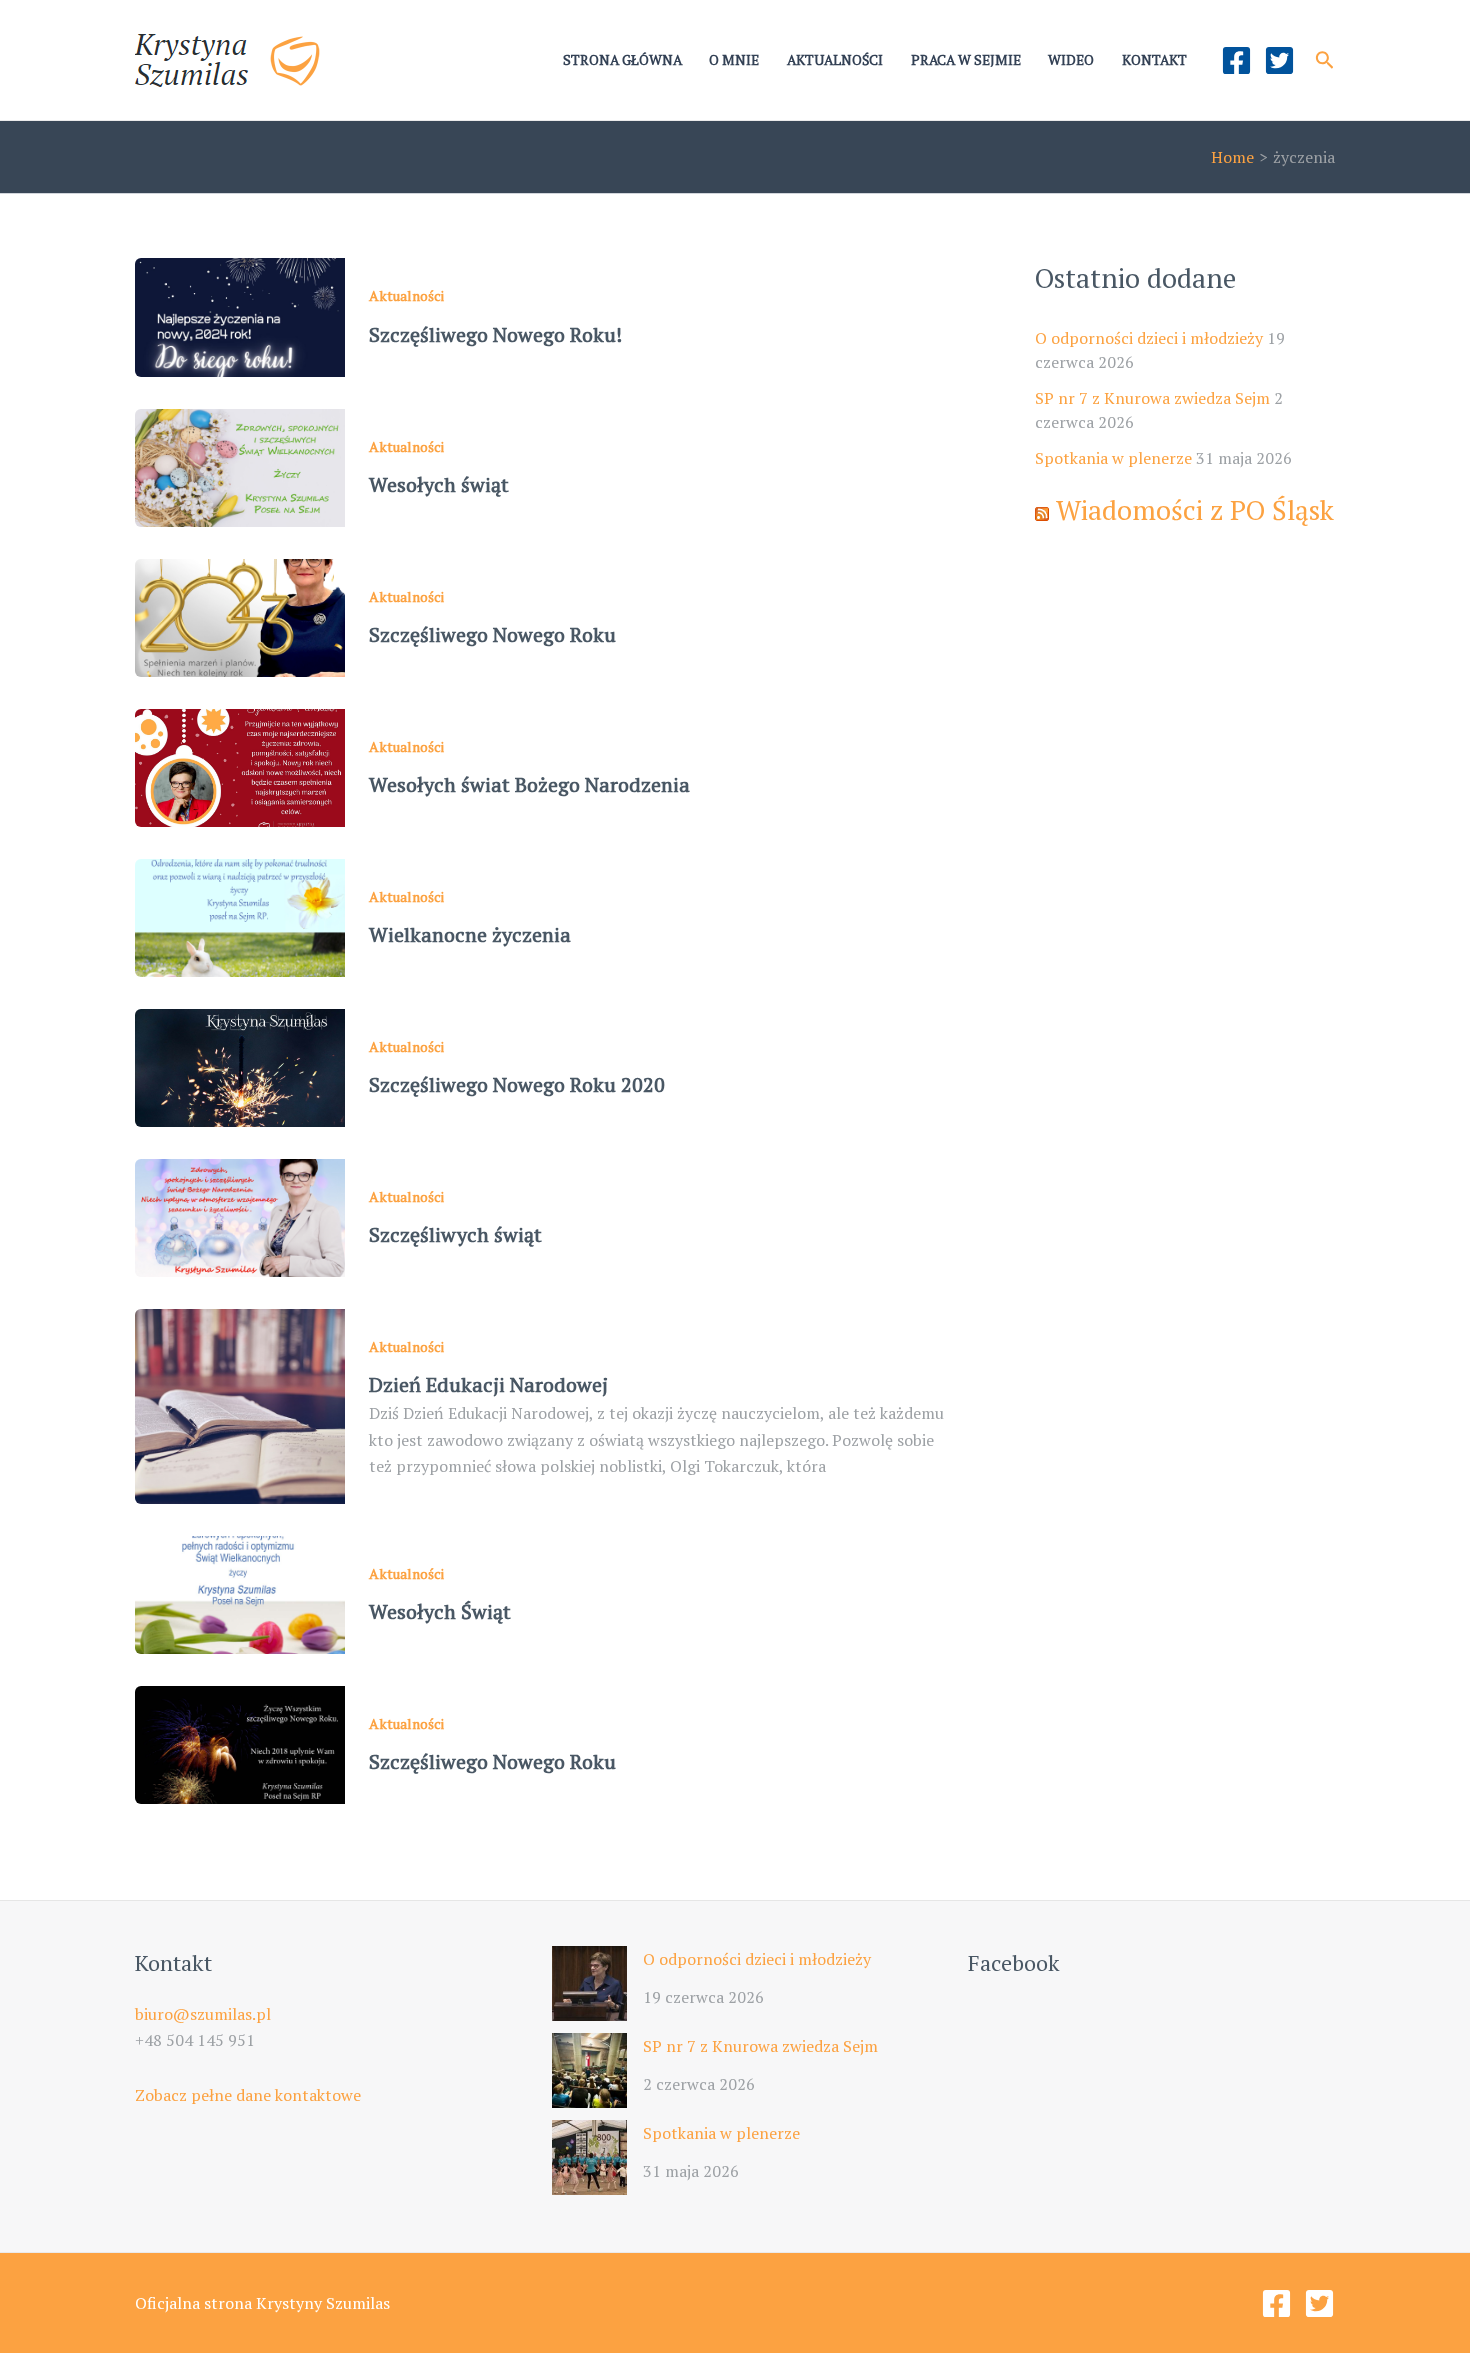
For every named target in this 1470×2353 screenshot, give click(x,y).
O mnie (734, 60)
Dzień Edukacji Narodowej (488, 1384)
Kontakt (1154, 60)
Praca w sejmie (966, 60)
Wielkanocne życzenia (470, 934)
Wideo (1071, 60)
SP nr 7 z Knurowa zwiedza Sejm (1152, 398)
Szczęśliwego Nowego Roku (492, 634)
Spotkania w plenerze (1113, 458)
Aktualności (835, 60)
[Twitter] (1279, 60)
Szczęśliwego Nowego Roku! (495, 334)
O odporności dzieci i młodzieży (1149, 338)
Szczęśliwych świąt (455, 1234)
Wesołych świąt (439, 484)
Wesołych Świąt (440, 1611)
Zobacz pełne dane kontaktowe (248, 2095)
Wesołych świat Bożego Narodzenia (529, 784)
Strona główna (622, 60)
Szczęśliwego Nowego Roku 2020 (517, 1084)
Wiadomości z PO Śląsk (1195, 510)
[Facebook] (1236, 60)
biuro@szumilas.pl (203, 2014)
